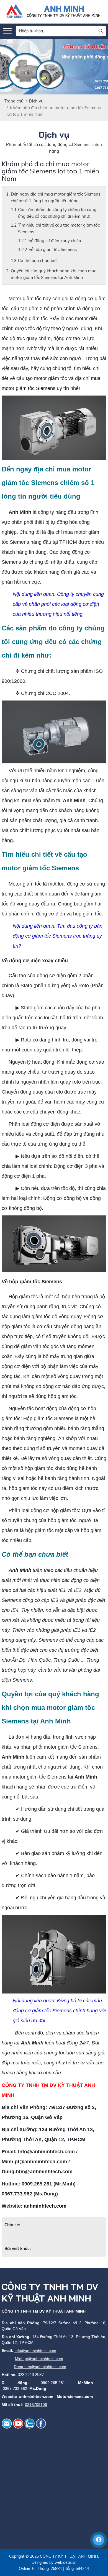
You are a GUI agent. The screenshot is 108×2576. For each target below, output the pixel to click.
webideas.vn (65, 2562)
